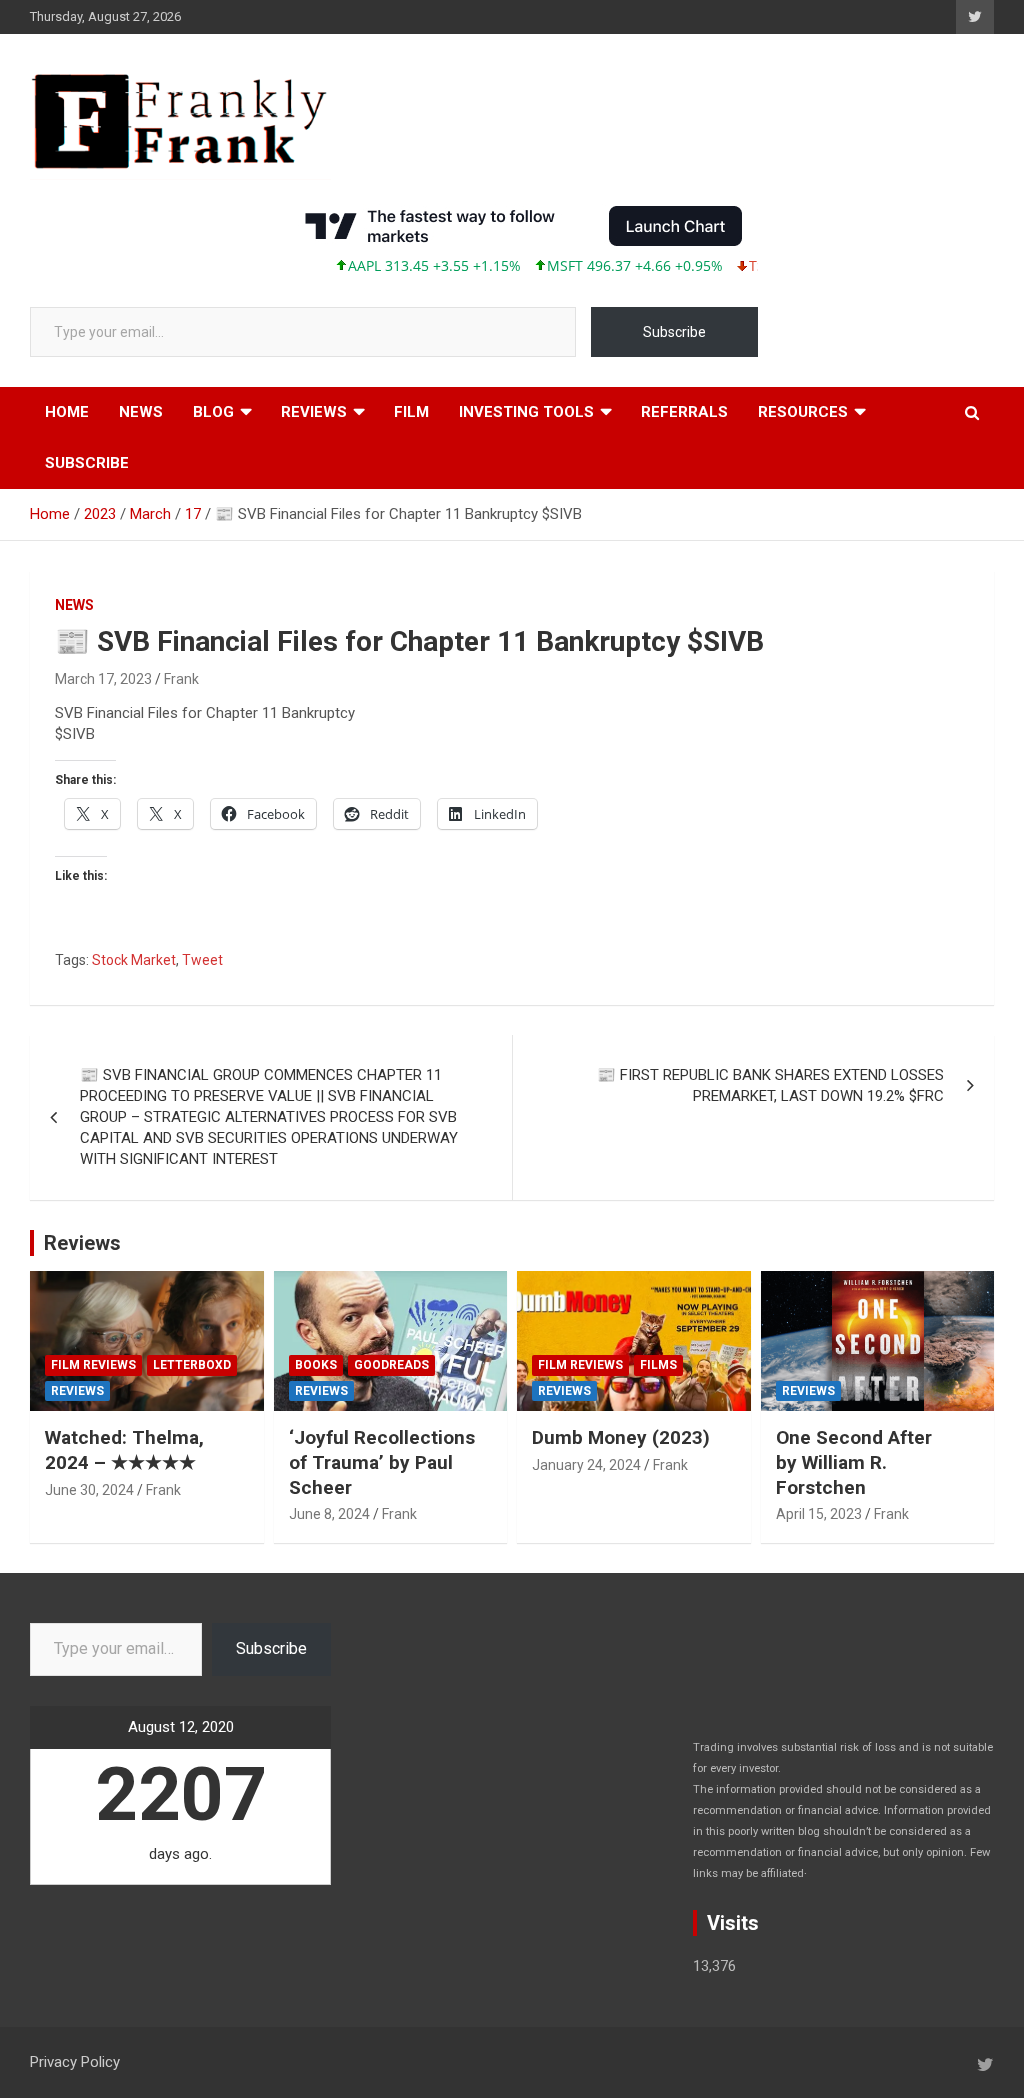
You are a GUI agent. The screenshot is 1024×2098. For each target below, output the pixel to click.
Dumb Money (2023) (621, 1437)
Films (658, 1365)
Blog (213, 412)
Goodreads (391, 1365)
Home (67, 412)
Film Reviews (93, 1365)
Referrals (684, 412)
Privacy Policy (75, 2062)
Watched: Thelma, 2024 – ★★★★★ (124, 1450)
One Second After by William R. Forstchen (854, 1462)
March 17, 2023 (103, 679)
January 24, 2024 (586, 1465)
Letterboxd (192, 1365)
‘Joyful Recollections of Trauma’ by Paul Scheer (382, 1462)
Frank (181, 679)
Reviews (314, 412)
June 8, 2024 (329, 1514)
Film (411, 412)
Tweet (202, 960)
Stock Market (134, 960)
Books (316, 1365)
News (141, 412)
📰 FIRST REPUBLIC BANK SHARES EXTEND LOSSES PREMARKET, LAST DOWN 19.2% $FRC (770, 1085)
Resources (803, 412)
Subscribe (674, 332)
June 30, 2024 (89, 1490)
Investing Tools (526, 412)
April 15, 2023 (819, 1514)
